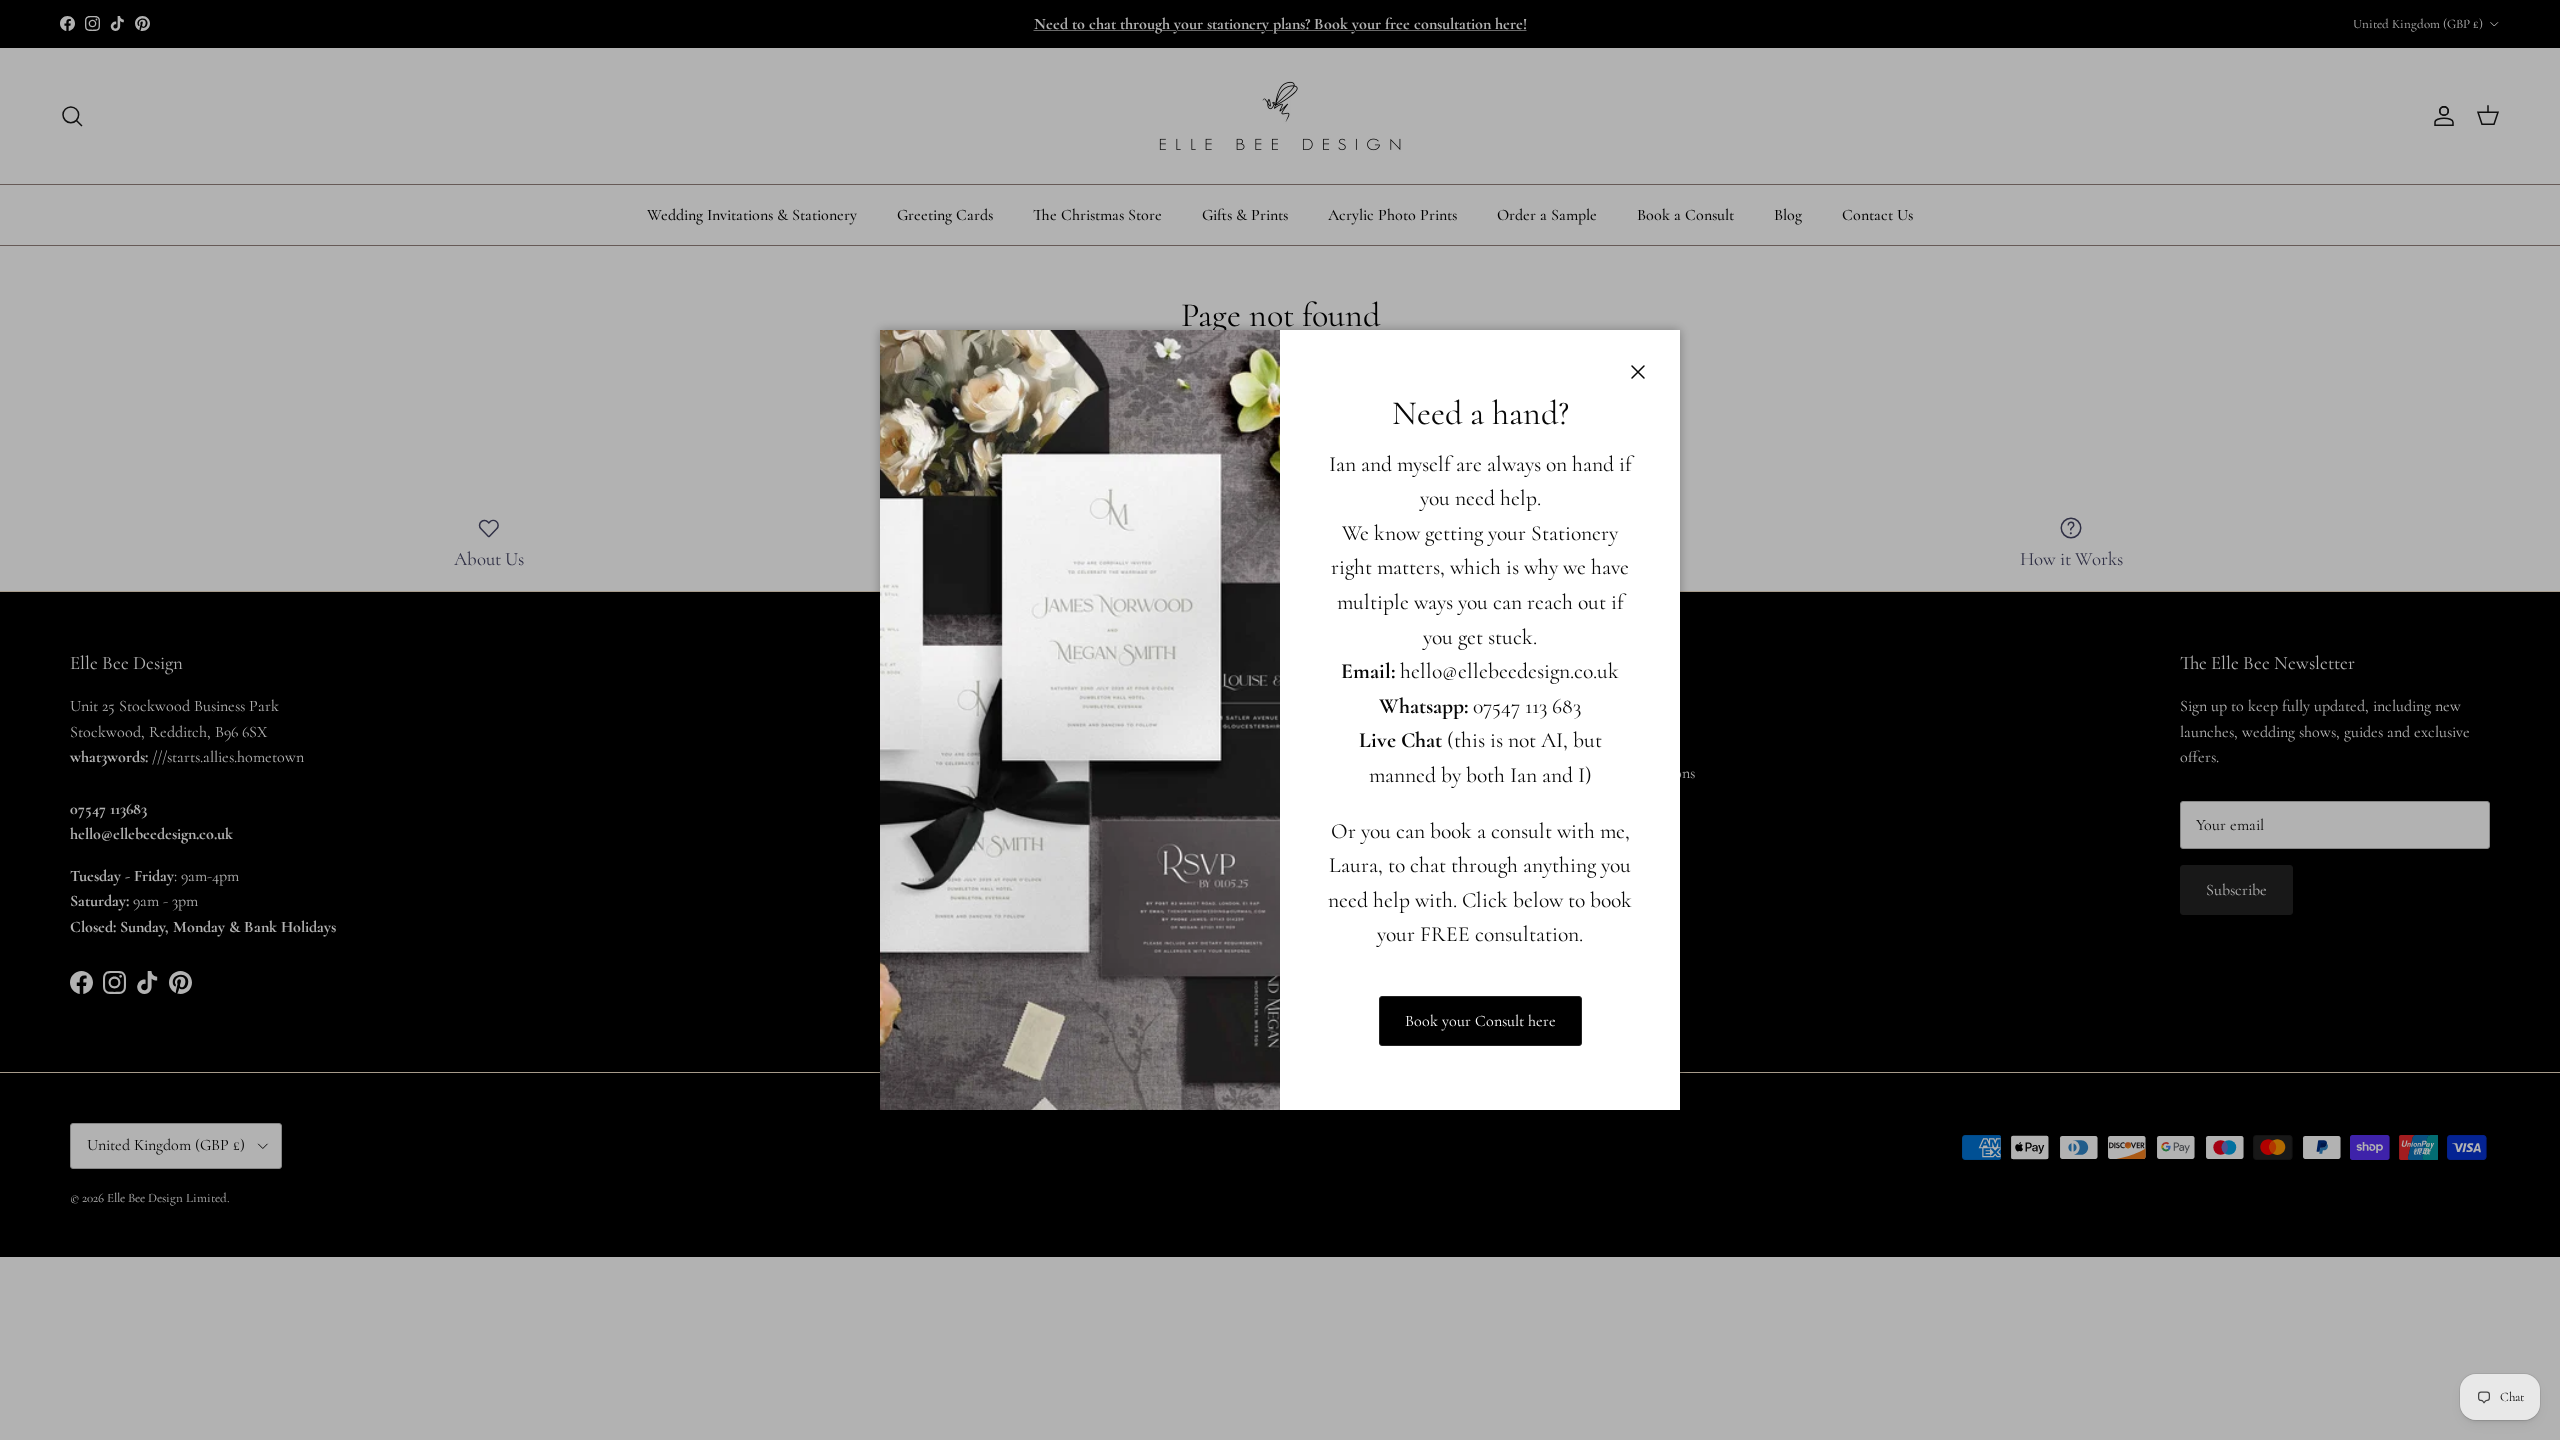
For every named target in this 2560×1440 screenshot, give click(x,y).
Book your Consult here (1480, 1021)
